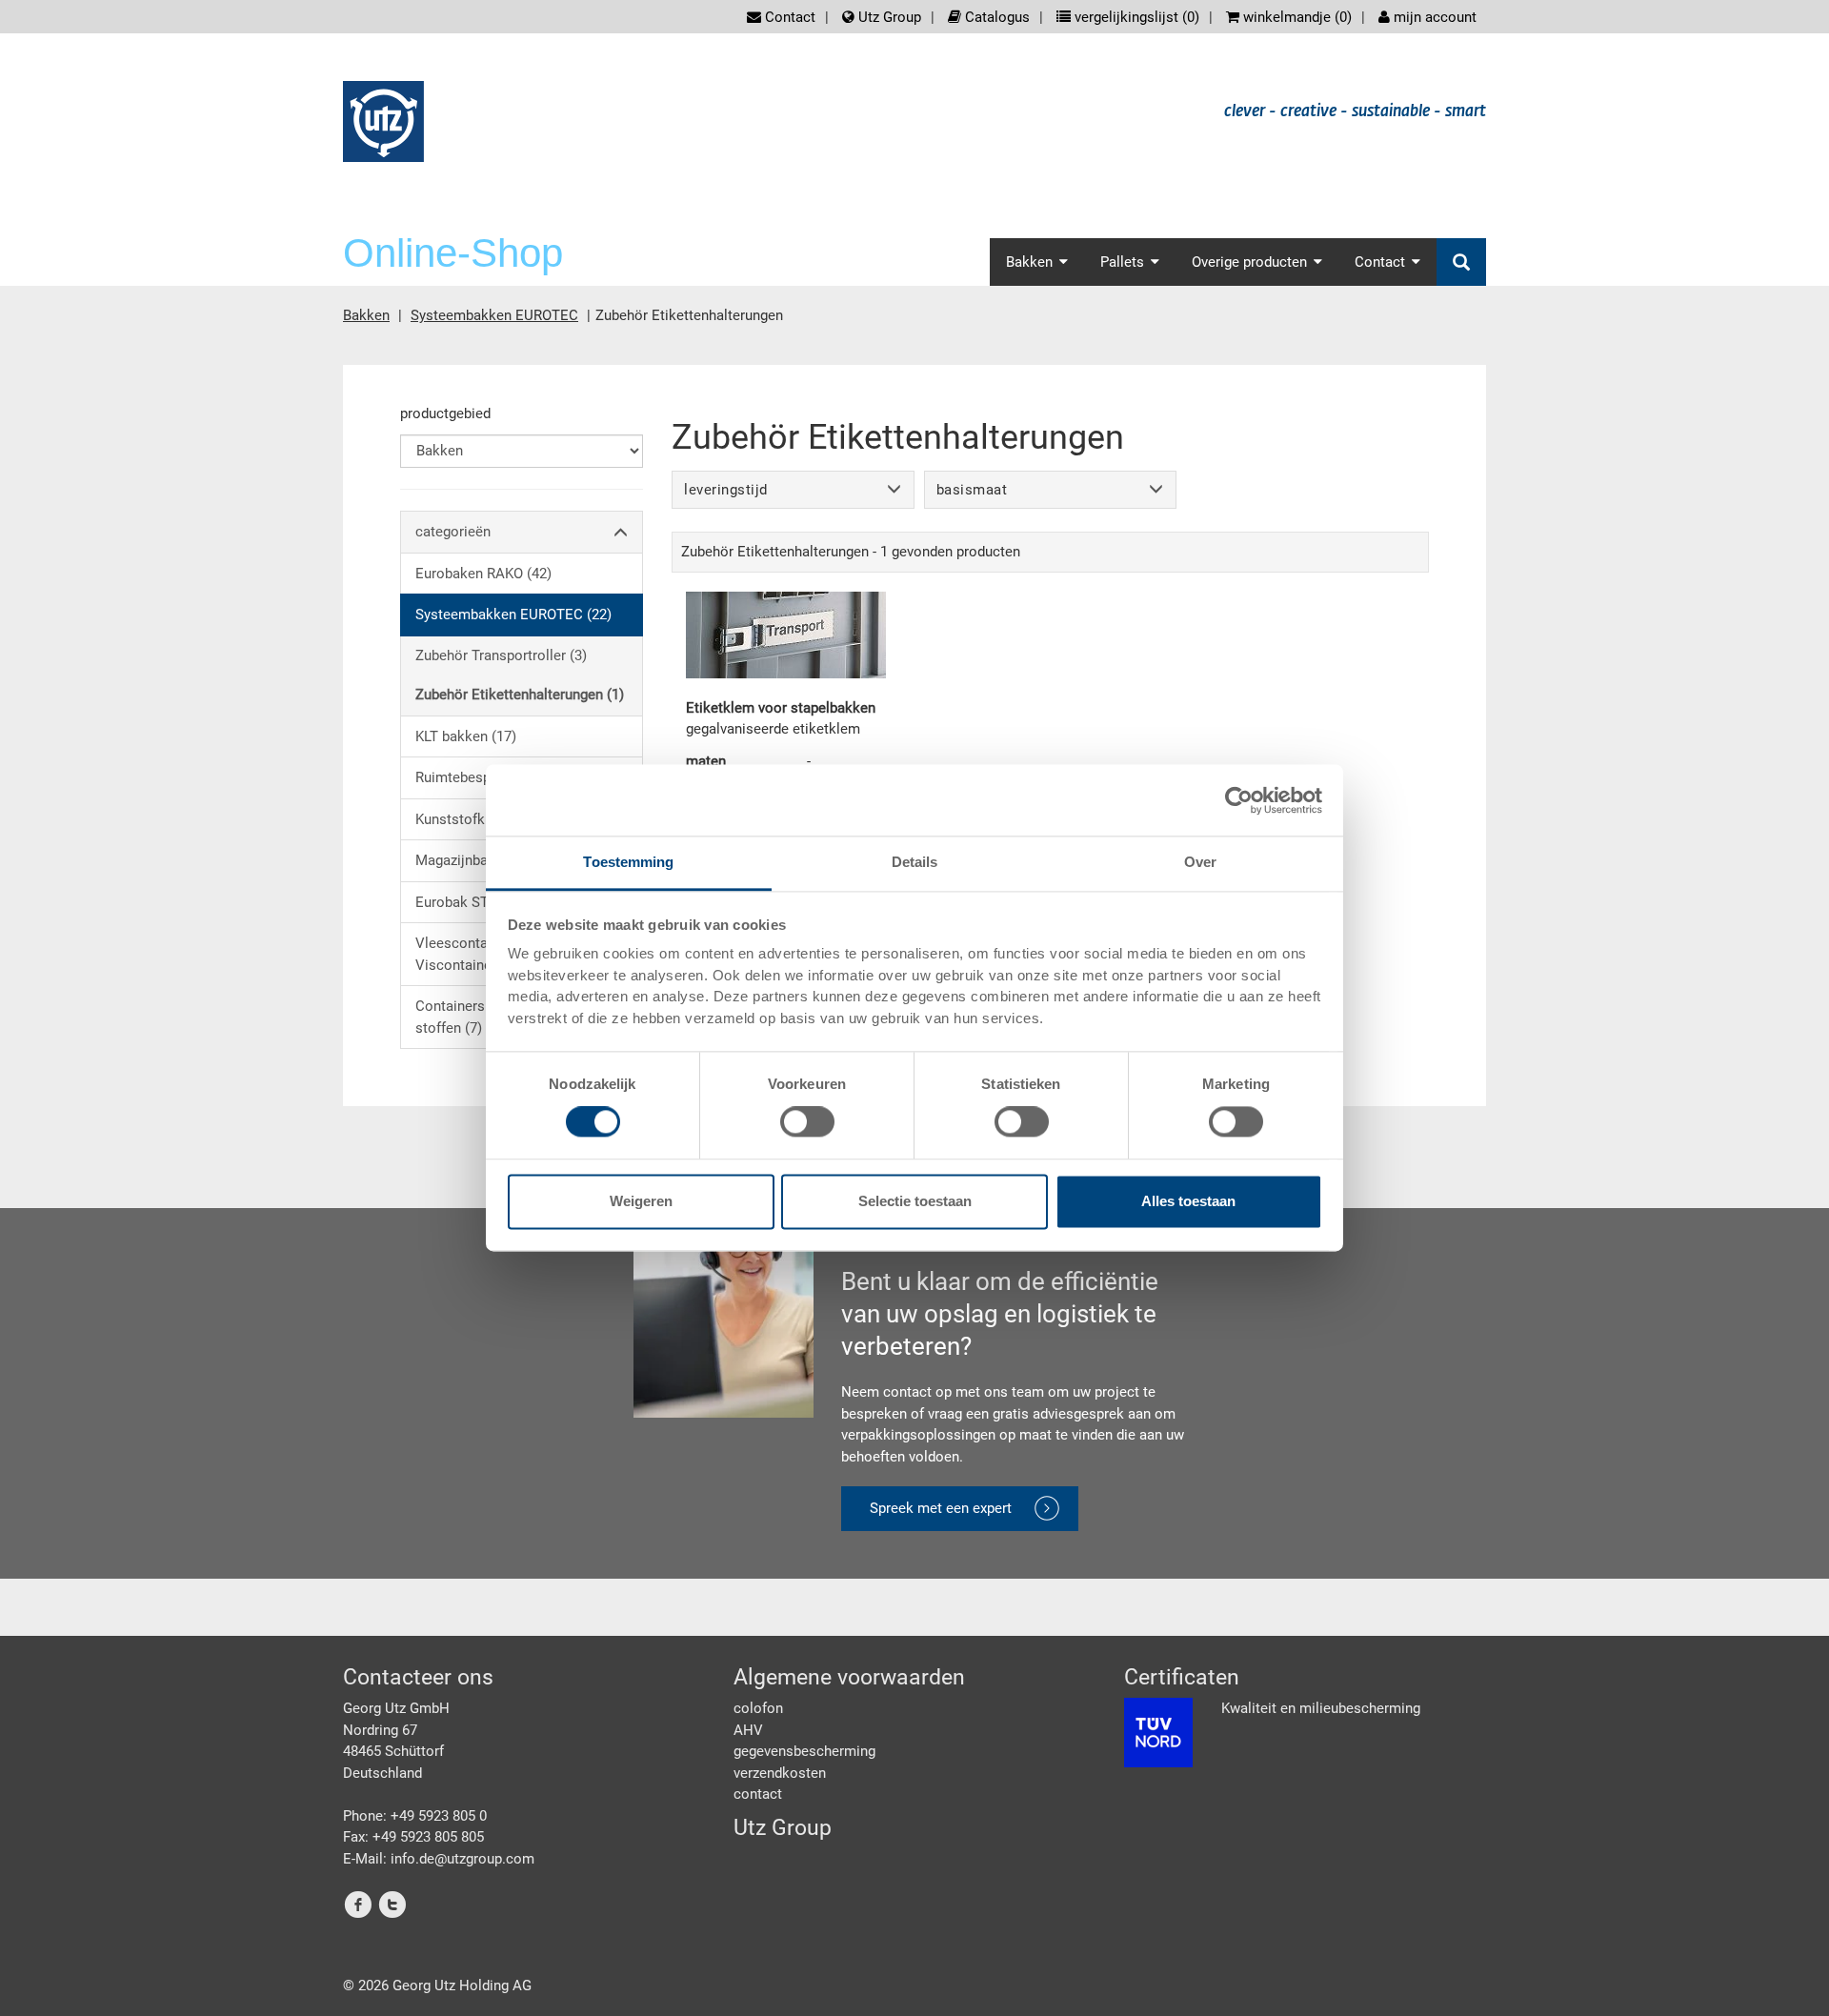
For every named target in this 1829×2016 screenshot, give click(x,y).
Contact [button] (1380, 262)
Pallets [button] (1122, 262)
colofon (758, 1708)
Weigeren (641, 1201)
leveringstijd (726, 490)
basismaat (972, 490)
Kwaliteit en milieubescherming (1321, 1708)
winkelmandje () (1296, 17)
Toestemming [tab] (628, 862)
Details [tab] (915, 862)
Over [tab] (1200, 862)
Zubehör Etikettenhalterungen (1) (520, 695)
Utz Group (888, 17)
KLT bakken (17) (466, 736)
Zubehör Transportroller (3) (501, 655)
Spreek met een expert (941, 1508)
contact (758, 1794)
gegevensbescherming (804, 1751)
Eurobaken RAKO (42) (483, 574)
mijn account (1433, 17)
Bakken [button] (1029, 262)
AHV (748, 1730)
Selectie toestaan (915, 1201)
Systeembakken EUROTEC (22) (513, 615)
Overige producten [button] (1249, 262)
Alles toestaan (1188, 1201)
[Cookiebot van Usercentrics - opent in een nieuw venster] (1239, 800)
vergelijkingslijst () (1135, 17)
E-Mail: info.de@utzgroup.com (439, 1859)
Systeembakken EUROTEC (494, 315)
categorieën (453, 532)
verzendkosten (780, 1773)
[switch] (807, 1122)
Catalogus (995, 17)
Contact (788, 17)
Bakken (366, 315)
